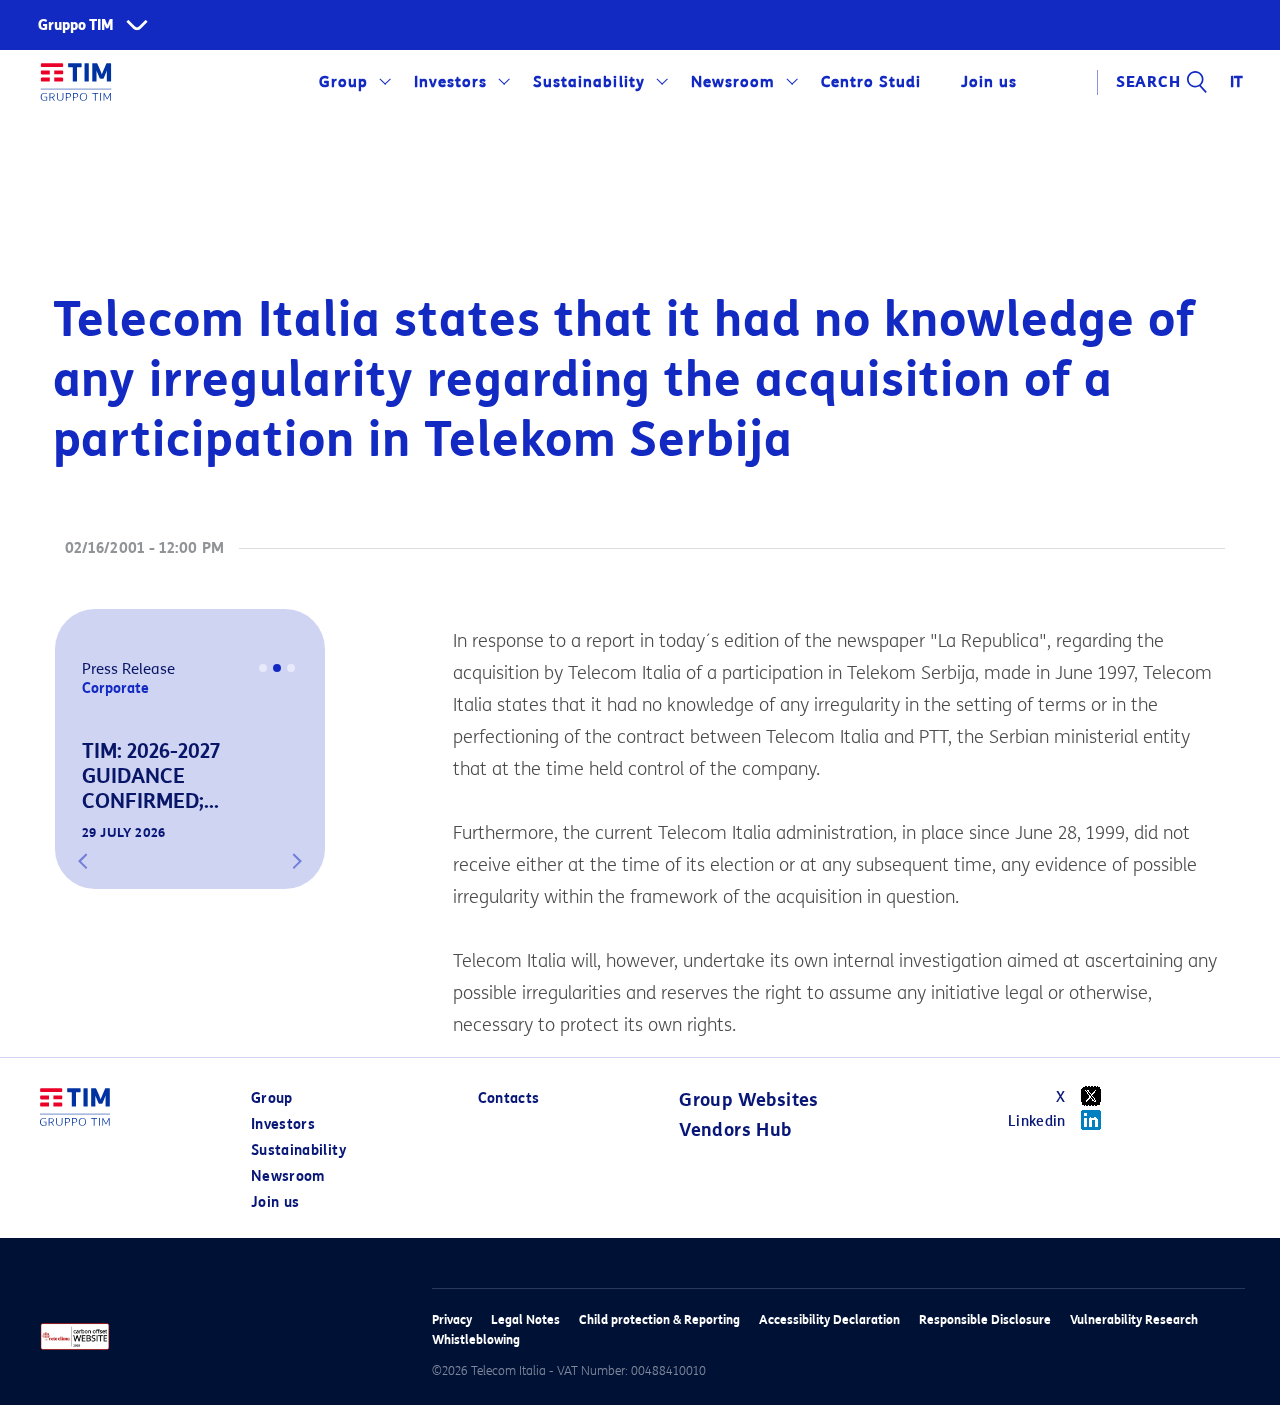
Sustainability (588, 82)
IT (1237, 82)
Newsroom (733, 82)
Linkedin (1037, 1121)
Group (343, 82)
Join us (275, 1202)
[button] (83, 861)
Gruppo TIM (76, 25)
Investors (450, 82)
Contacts (509, 1098)
